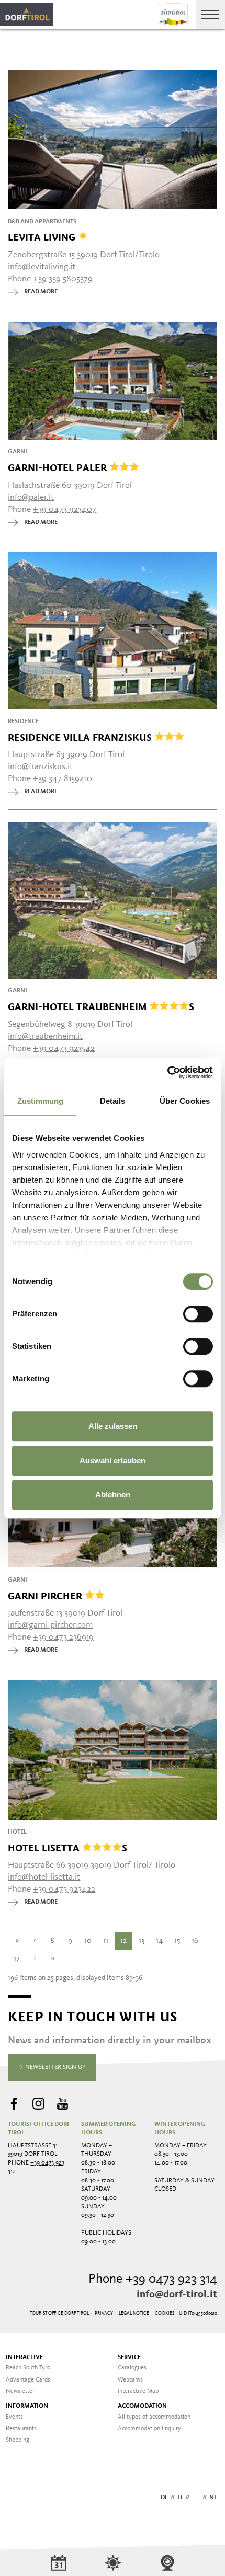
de (164, 2498)
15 (177, 1941)
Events (14, 2417)
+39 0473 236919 (63, 1637)
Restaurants (21, 2429)
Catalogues (132, 2368)
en (196, 2498)
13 (142, 1941)
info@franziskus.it (40, 767)
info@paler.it (31, 497)
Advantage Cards (28, 2380)
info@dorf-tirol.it (177, 2295)
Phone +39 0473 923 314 (153, 2279)
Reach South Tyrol (29, 2368)
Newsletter (20, 2391)
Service (129, 2357)
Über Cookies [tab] (185, 1101)
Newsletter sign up (55, 2067)
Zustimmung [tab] (41, 1101)
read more (41, 292)
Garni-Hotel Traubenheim (101, 1006)
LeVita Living (43, 237)
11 (106, 1941)
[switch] (198, 1314)
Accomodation (142, 2406)
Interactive (24, 2357)
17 (17, 1959)
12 (123, 1941)
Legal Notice (134, 2313)
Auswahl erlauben (113, 1461)
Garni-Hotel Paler (59, 467)
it (180, 2498)
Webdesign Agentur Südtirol (21, 2498)
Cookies (165, 2313)
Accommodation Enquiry (149, 2429)
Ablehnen (113, 1495)
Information (27, 2406)
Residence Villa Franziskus (81, 737)
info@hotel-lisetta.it (44, 1877)
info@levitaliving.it (42, 267)
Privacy (104, 2313)
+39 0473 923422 (64, 1889)
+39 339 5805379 (63, 279)
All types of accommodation (154, 2417)
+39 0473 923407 (65, 510)
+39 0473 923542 (64, 1049)
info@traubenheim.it (45, 1037)
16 (195, 1941)
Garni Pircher (46, 1596)
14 (159, 1941)
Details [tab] (113, 1101)
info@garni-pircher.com (50, 1625)
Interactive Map (138, 2391)
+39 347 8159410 (63, 779)
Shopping (18, 2440)
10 (88, 1941)
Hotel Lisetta (67, 1848)
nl (213, 2498)
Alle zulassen (113, 1426)
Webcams (130, 2380)
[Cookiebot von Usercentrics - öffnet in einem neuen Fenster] (167, 1072)
